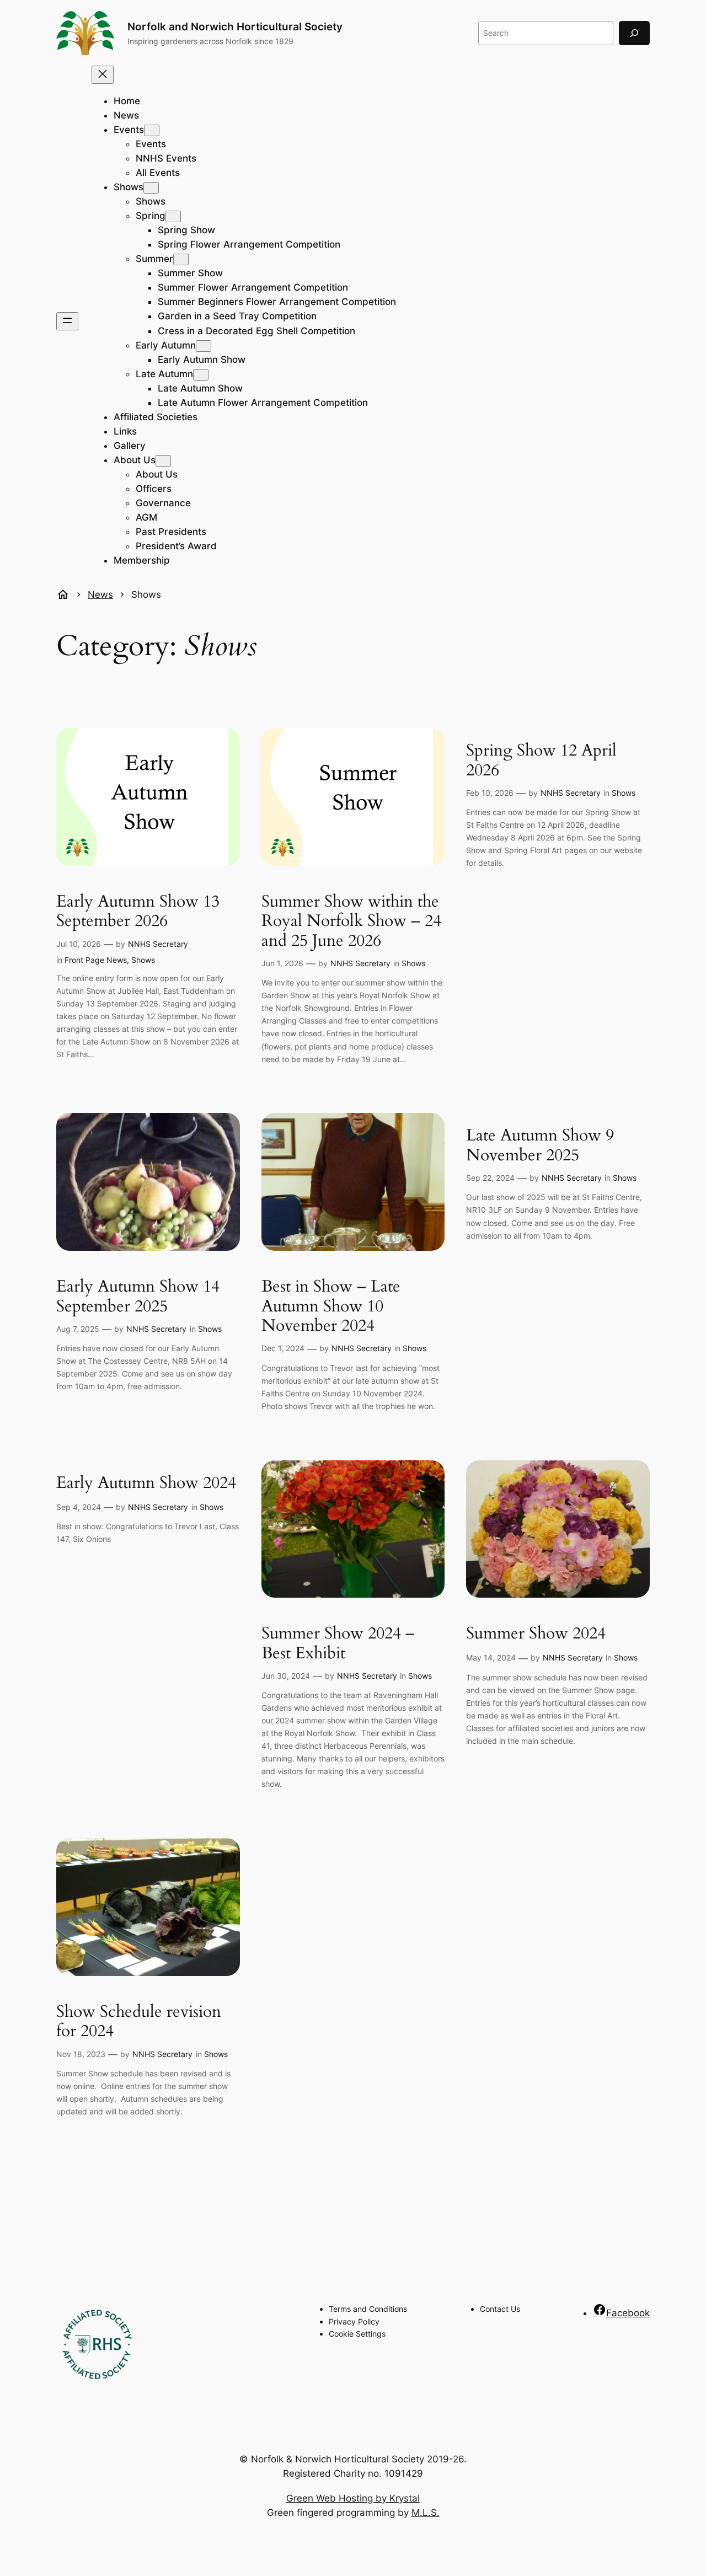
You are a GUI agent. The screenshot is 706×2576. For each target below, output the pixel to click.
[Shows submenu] (151, 188)
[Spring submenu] (173, 216)
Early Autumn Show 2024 (146, 1484)
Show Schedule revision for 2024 (139, 2022)
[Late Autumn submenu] (201, 375)
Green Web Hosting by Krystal (353, 2498)
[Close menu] (103, 75)
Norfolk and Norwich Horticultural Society (235, 26)
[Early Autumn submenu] (204, 346)
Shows (143, 960)
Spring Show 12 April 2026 (541, 761)
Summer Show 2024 (536, 1634)
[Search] (634, 33)
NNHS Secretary (158, 944)
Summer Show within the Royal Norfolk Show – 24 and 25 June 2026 (351, 922)
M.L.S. (426, 2513)
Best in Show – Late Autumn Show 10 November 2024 (331, 1307)
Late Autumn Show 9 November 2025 (540, 1146)
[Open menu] (67, 321)
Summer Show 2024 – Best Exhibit (338, 1644)
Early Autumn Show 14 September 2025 (138, 1297)
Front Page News (96, 960)
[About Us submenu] (163, 461)
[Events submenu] (152, 130)
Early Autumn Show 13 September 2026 (138, 912)
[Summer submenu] (181, 259)
